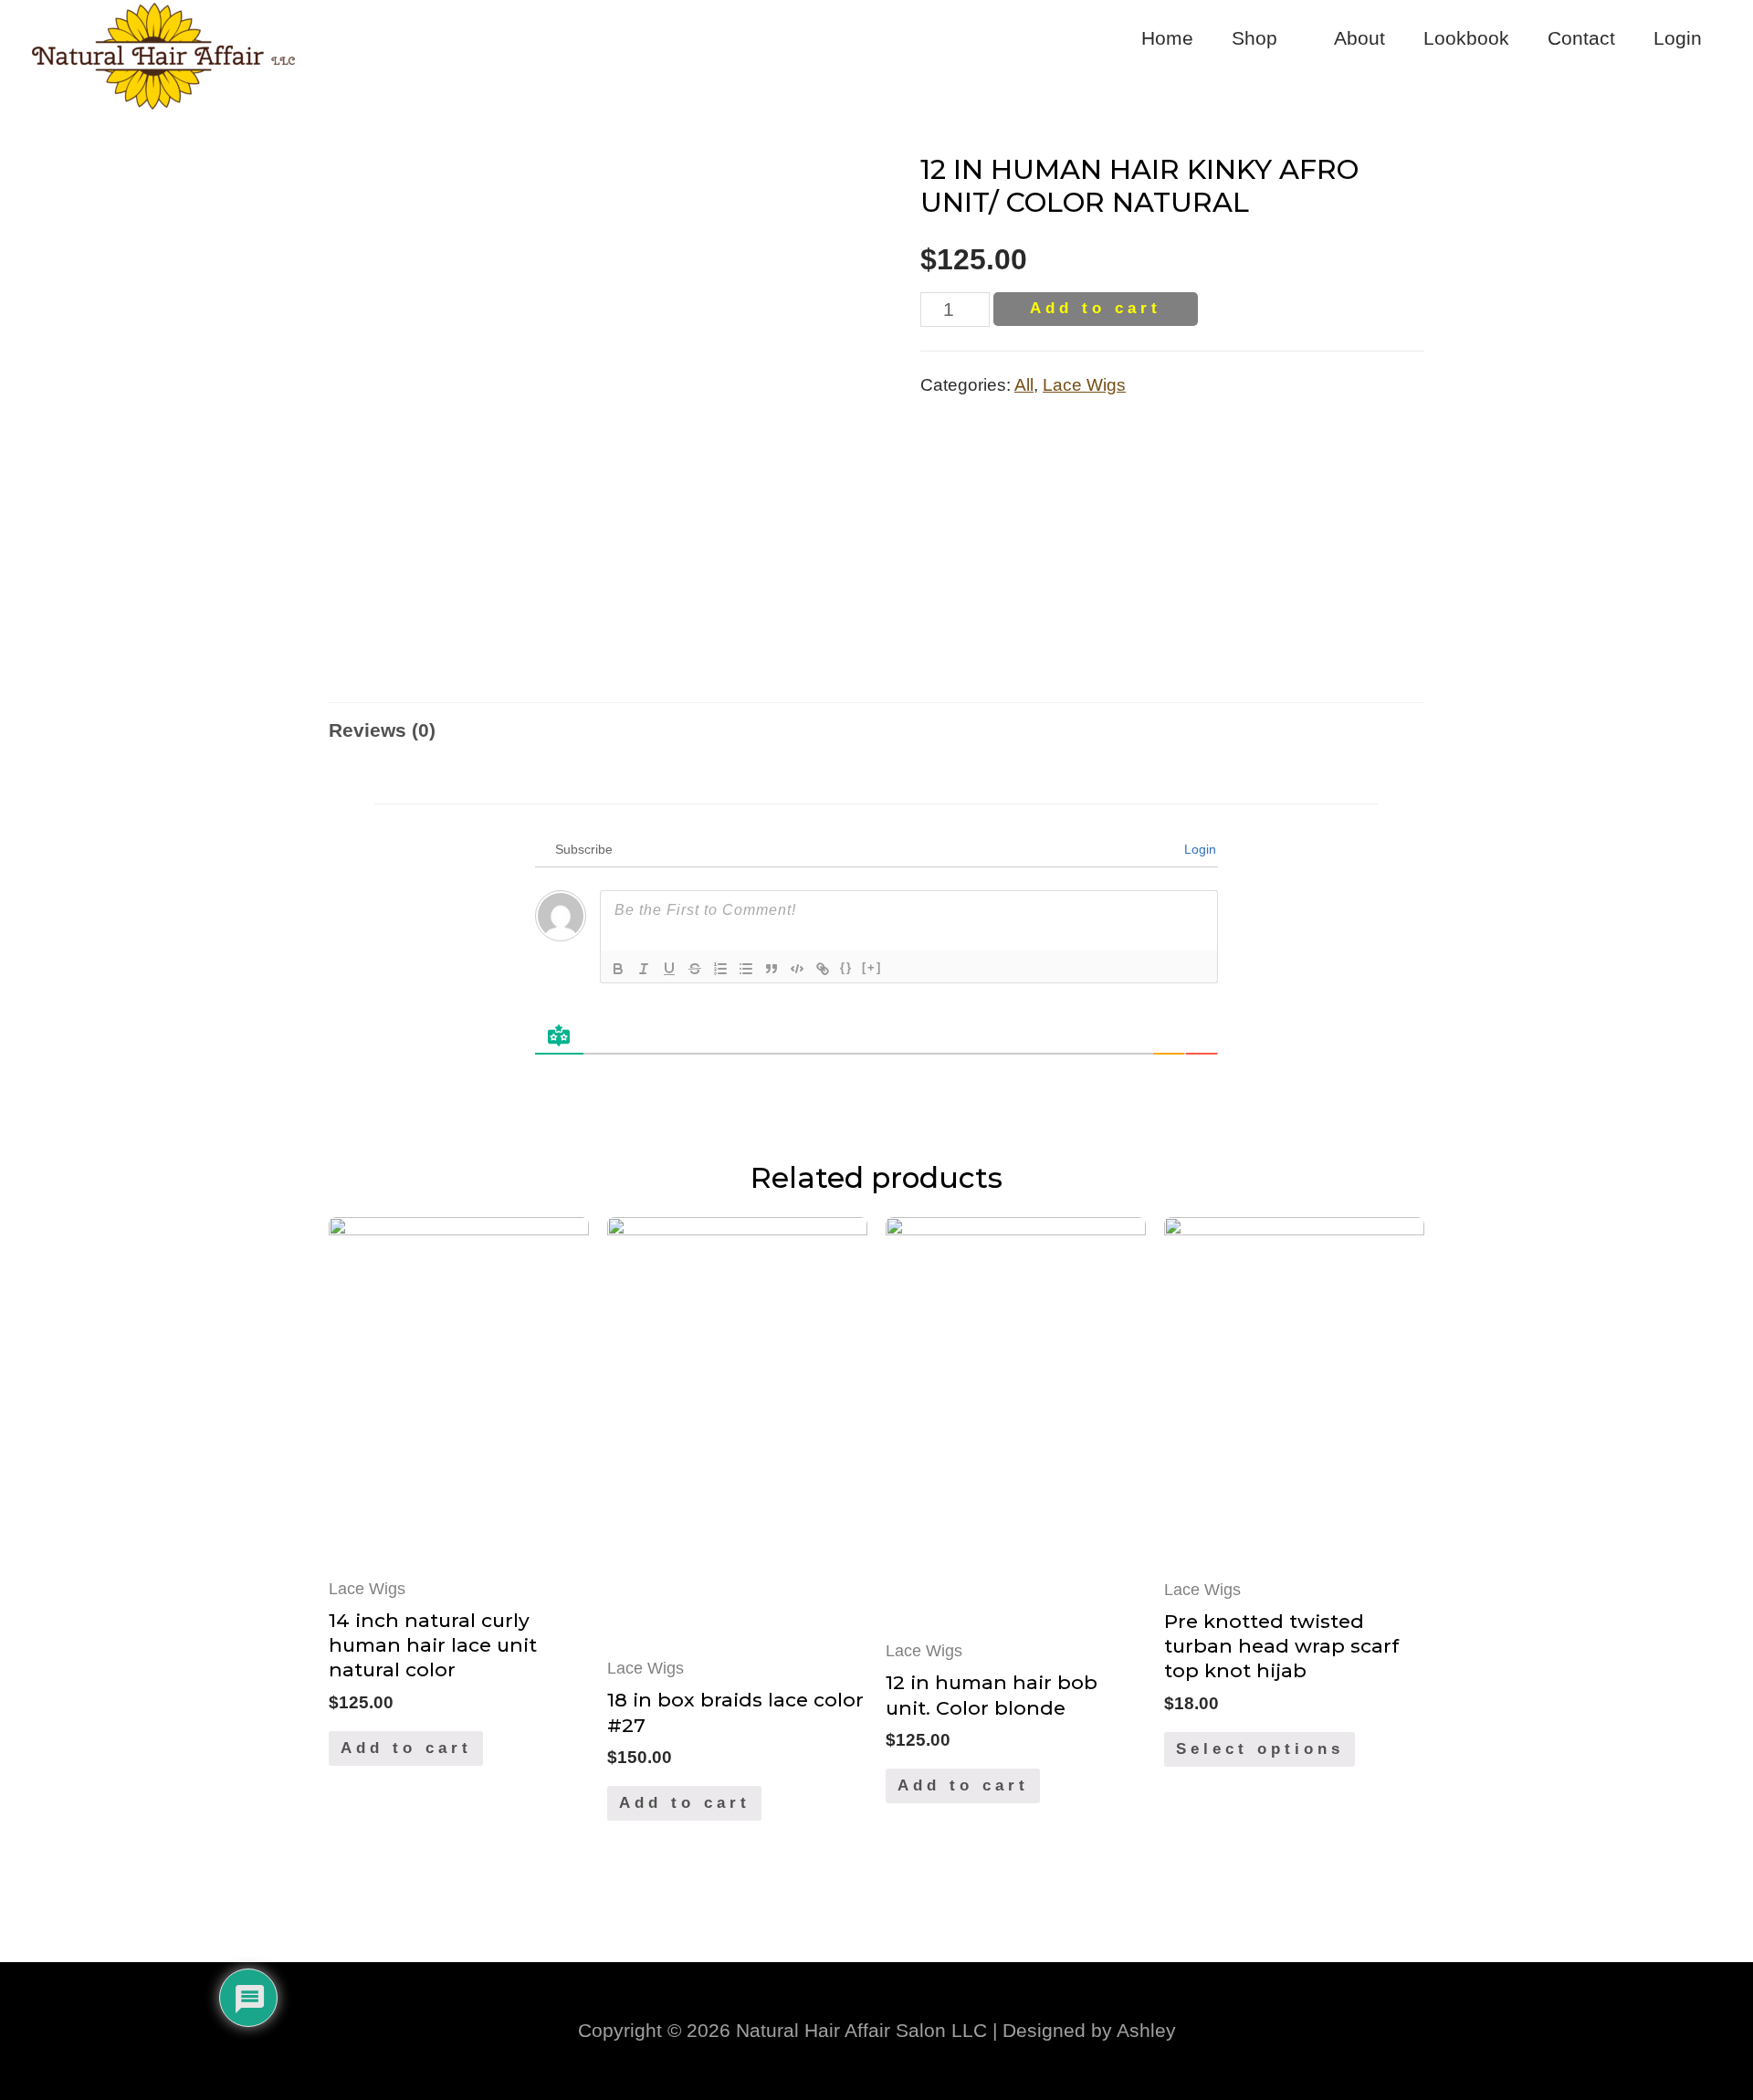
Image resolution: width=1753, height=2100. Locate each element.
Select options (1260, 1749)
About (1359, 38)
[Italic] (644, 969)
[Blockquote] (772, 969)
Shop (1254, 38)
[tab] (382, 730)
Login (1678, 38)
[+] (872, 967)
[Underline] (669, 969)
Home (1167, 38)
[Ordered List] (720, 969)
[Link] (823, 969)
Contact (1581, 38)
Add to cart (1096, 308)
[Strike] (695, 969)
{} (846, 967)
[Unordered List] (746, 969)
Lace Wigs (1084, 385)
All (1024, 385)
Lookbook (1466, 38)
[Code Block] (797, 969)
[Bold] (618, 969)
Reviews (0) (382, 730)
